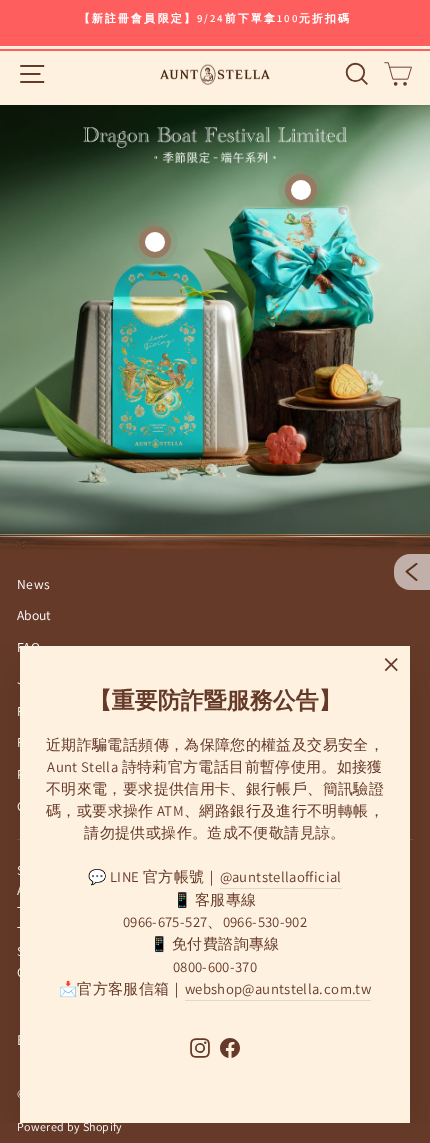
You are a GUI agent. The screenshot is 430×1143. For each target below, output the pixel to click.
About (34, 615)
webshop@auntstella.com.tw (278, 988)
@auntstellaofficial (281, 876)
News (33, 584)
